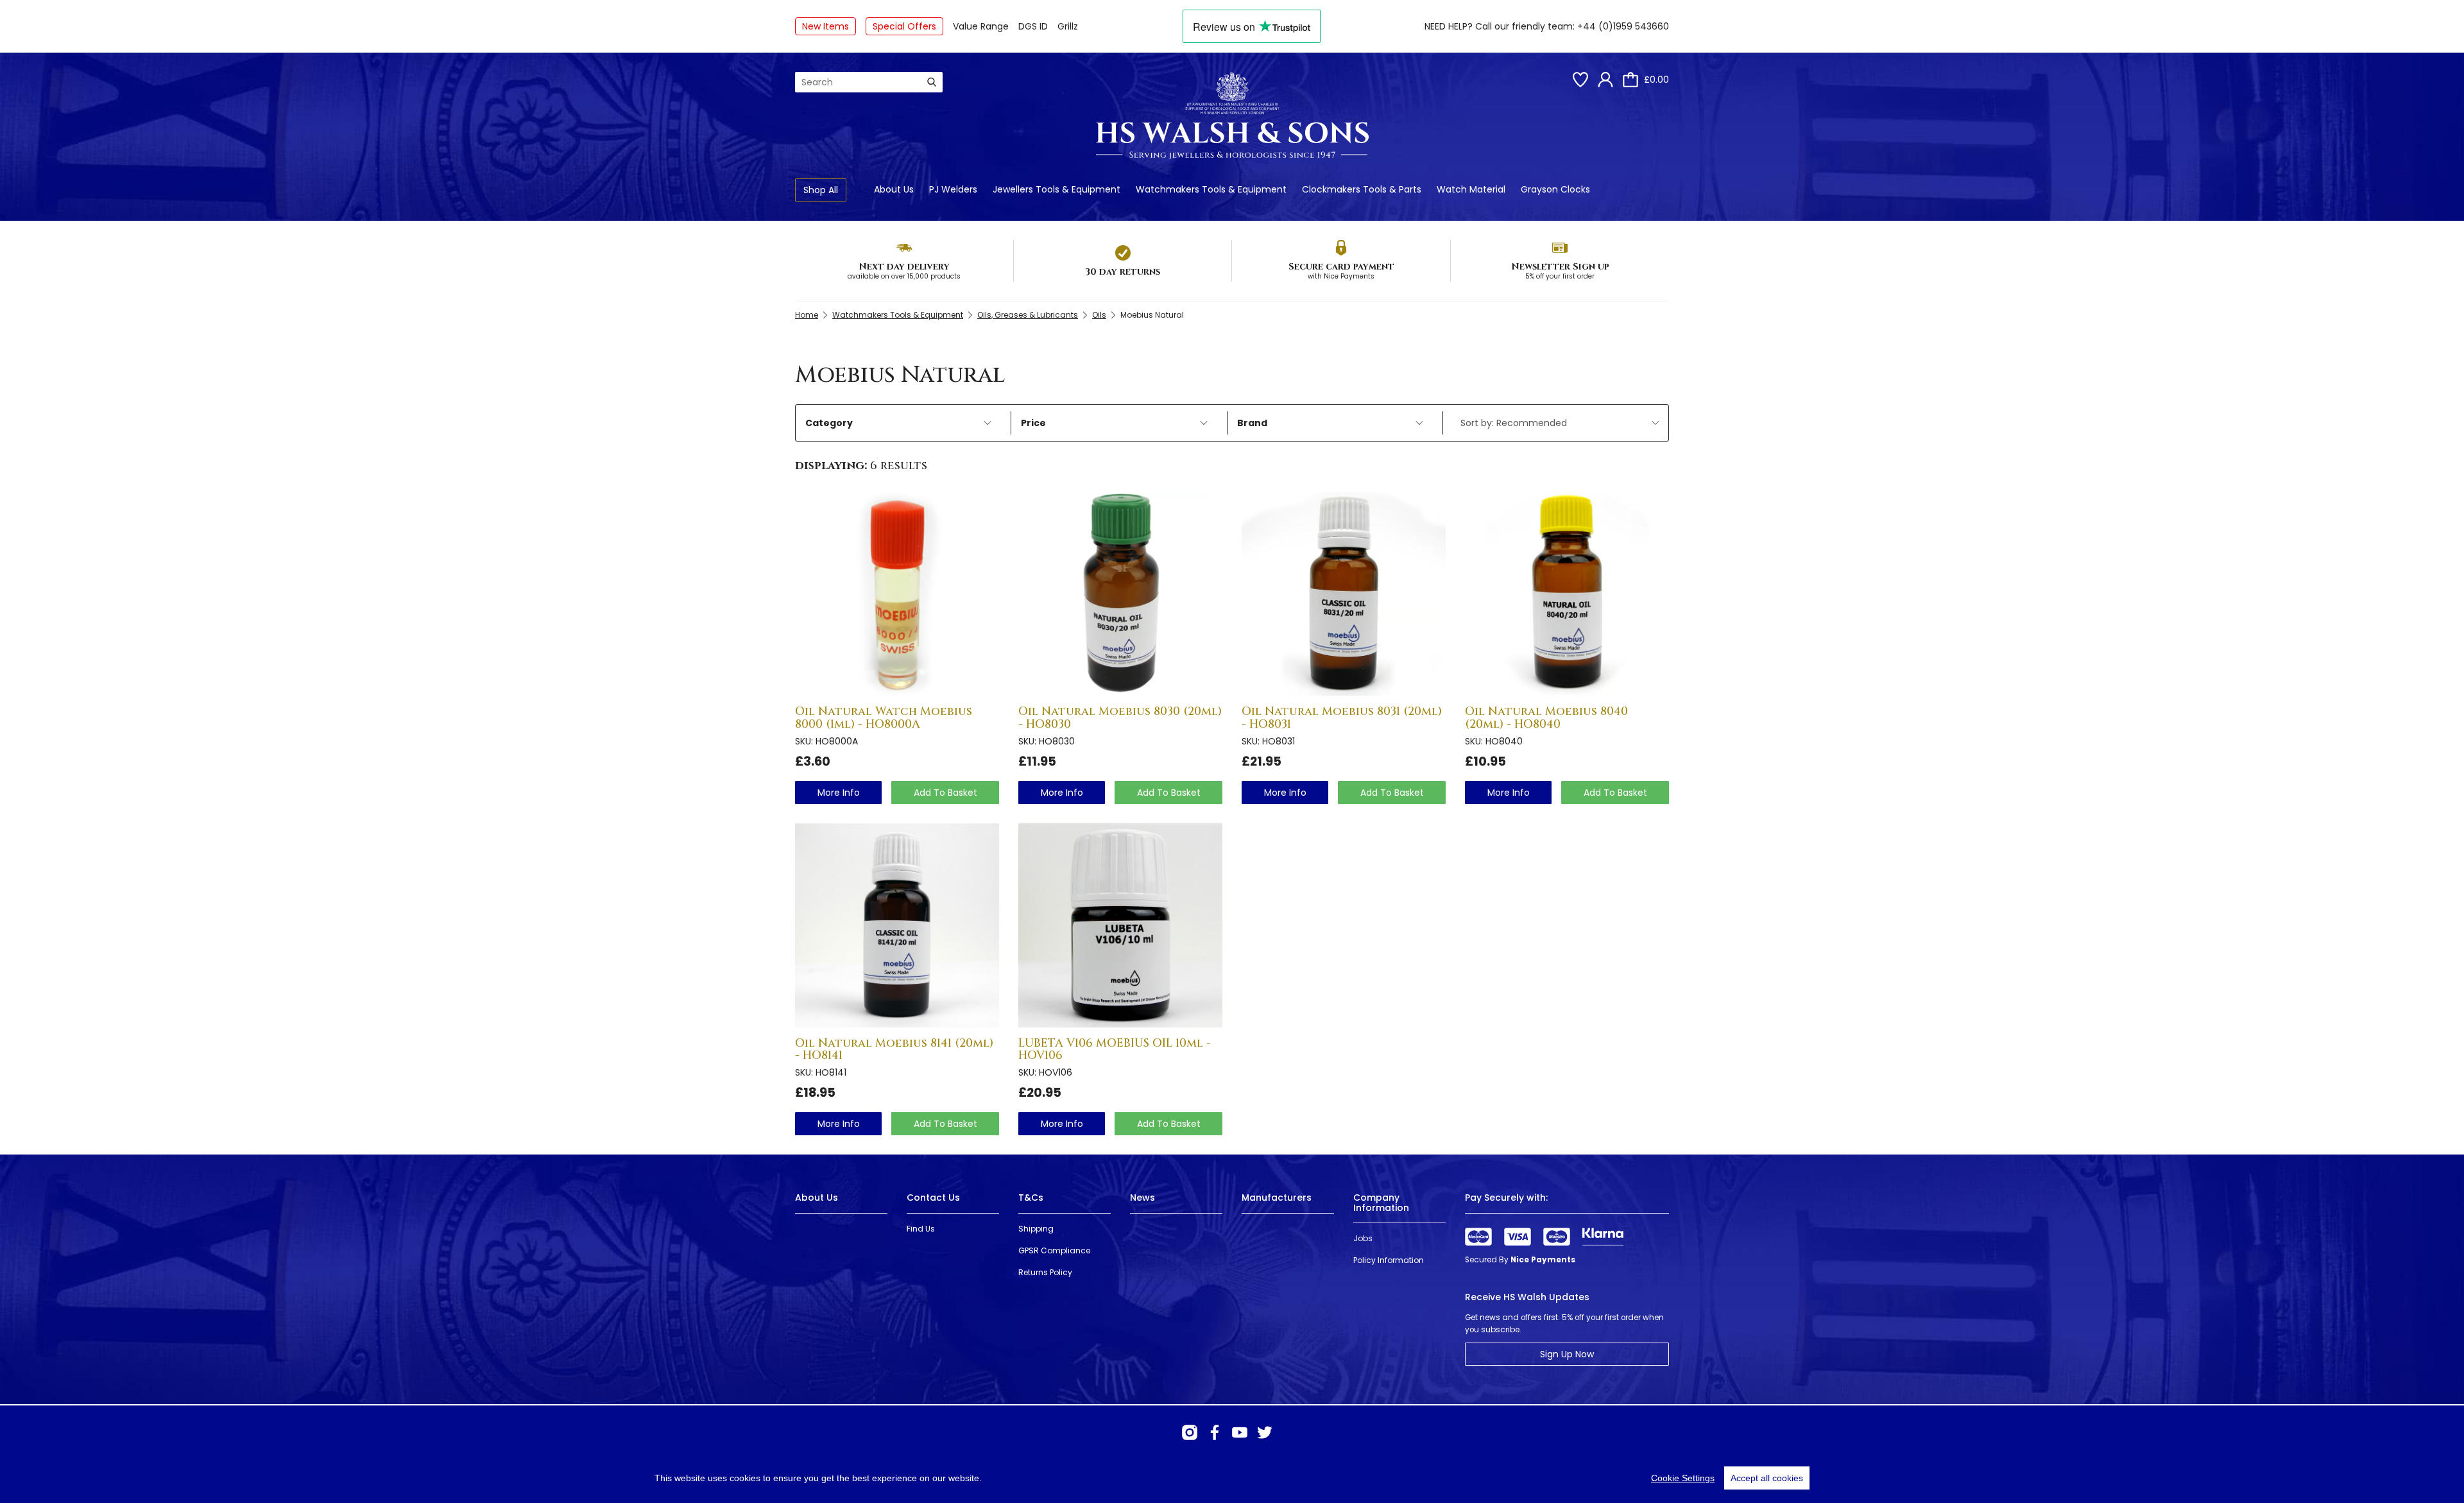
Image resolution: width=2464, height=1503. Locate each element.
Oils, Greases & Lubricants (1028, 315)
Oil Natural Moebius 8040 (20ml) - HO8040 (1546, 718)
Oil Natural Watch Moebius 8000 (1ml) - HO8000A (884, 718)
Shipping (1036, 1229)
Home (807, 315)
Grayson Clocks (1555, 189)
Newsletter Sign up (1560, 267)
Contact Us (933, 1198)
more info (839, 793)
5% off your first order (1560, 276)
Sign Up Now (1567, 1354)
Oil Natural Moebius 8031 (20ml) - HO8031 (1342, 718)
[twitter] (1265, 1432)
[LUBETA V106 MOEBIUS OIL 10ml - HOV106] (1120, 925)
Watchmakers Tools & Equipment (1211, 189)
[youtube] (1240, 1432)
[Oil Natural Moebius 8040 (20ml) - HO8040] (1567, 594)
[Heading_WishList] (1580, 80)
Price (1033, 423)
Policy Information (1389, 1260)
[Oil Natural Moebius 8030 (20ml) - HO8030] (1120, 594)
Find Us (921, 1229)
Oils (1099, 315)
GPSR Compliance (1054, 1250)
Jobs (1363, 1238)
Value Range (981, 26)
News (1142, 1198)
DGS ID (1033, 26)
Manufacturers (1277, 1198)
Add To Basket (945, 793)
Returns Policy (1045, 1272)
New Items (826, 26)
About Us (894, 189)
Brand (1252, 423)
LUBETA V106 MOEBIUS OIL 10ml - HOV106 (1115, 1050)
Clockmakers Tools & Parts (1362, 189)
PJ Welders (953, 189)
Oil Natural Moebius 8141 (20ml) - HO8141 (894, 1050)
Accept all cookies (1767, 1478)
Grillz (1068, 26)
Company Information (1381, 1202)
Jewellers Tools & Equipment (1057, 189)
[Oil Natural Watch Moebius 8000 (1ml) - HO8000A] (897, 594)
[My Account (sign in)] (1605, 80)
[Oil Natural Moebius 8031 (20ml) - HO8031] (1344, 594)
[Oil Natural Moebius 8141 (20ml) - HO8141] (897, 925)
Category (829, 423)
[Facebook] (1215, 1432)
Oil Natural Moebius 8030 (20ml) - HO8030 (1120, 718)
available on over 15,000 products (904, 276)
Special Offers (904, 26)
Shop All (821, 190)
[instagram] (1190, 1432)
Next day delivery (904, 267)
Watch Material (1471, 189)
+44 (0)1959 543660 (1623, 26)
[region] (1232, 1478)
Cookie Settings (1683, 1478)
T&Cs (1031, 1198)
